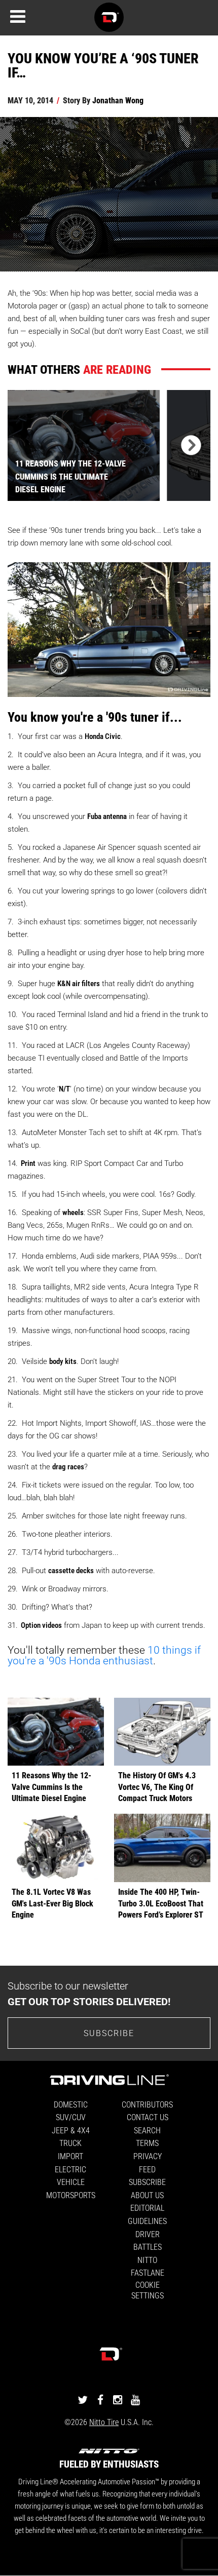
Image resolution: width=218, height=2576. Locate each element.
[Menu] (18, 17)
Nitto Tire (104, 2422)
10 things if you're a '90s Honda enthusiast (104, 1655)
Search (147, 2130)
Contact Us (148, 2117)
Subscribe (109, 2033)
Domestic (71, 2104)
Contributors (147, 2104)
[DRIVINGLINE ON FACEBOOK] (100, 2399)
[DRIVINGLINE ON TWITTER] (83, 2399)
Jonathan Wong (118, 100)
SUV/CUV (71, 2117)
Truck (70, 2143)
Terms (147, 2143)
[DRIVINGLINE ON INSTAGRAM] (118, 2399)
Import (70, 2156)
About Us (147, 2195)
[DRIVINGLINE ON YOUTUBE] (135, 2399)
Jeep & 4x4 (71, 2130)
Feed (147, 2169)
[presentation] (189, 445)
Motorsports (71, 2195)
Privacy (148, 2156)
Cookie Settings (148, 2290)
